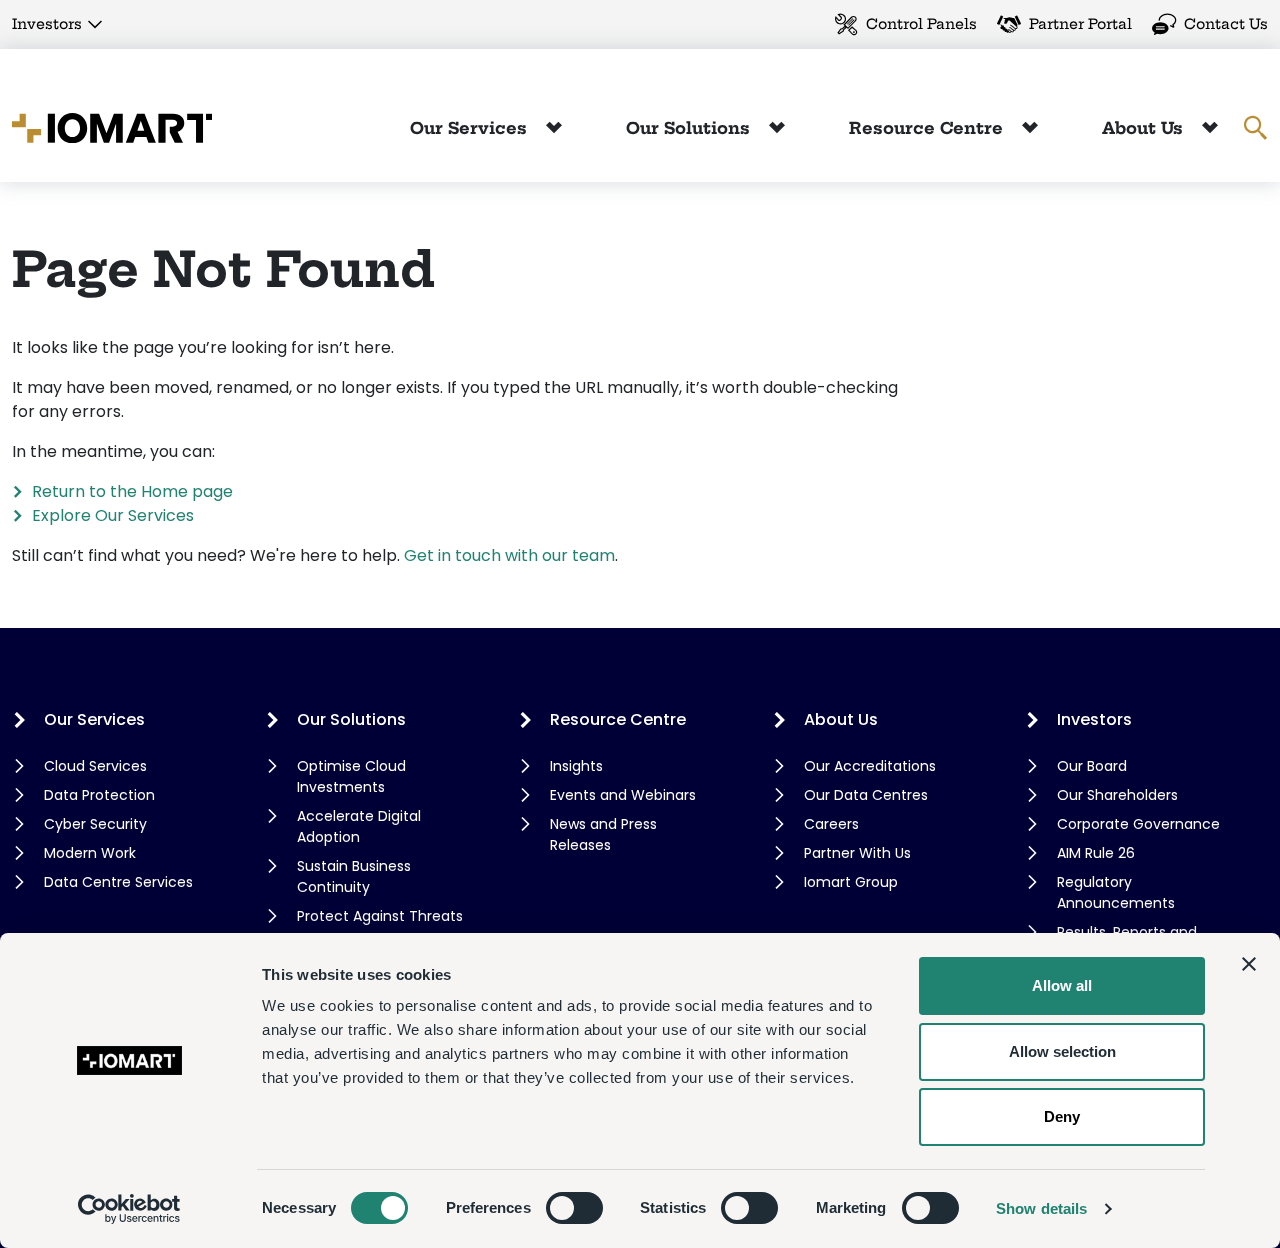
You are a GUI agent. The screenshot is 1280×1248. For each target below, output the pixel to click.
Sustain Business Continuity (354, 876)
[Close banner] (1249, 964)
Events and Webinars (623, 795)
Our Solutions (690, 128)
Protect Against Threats (380, 916)
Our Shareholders (1117, 795)
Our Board (1092, 766)
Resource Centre (928, 128)
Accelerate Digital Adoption (359, 826)
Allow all (1062, 985)
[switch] (574, 1208)
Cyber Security (95, 824)
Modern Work (90, 853)
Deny (1062, 1116)
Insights (576, 766)
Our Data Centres (866, 795)
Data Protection (99, 795)
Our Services (471, 128)
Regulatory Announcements (1116, 892)
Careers (831, 824)
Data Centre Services (118, 882)
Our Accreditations (870, 766)
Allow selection (1062, 1051)
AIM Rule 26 (1096, 853)
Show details (1041, 1208)
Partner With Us (857, 853)
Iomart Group (851, 882)
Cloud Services (95, 766)
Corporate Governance (1138, 824)
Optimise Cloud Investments (351, 776)
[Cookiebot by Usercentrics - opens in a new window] (129, 1209)
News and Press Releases (603, 834)
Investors (47, 24)
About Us (1145, 128)
